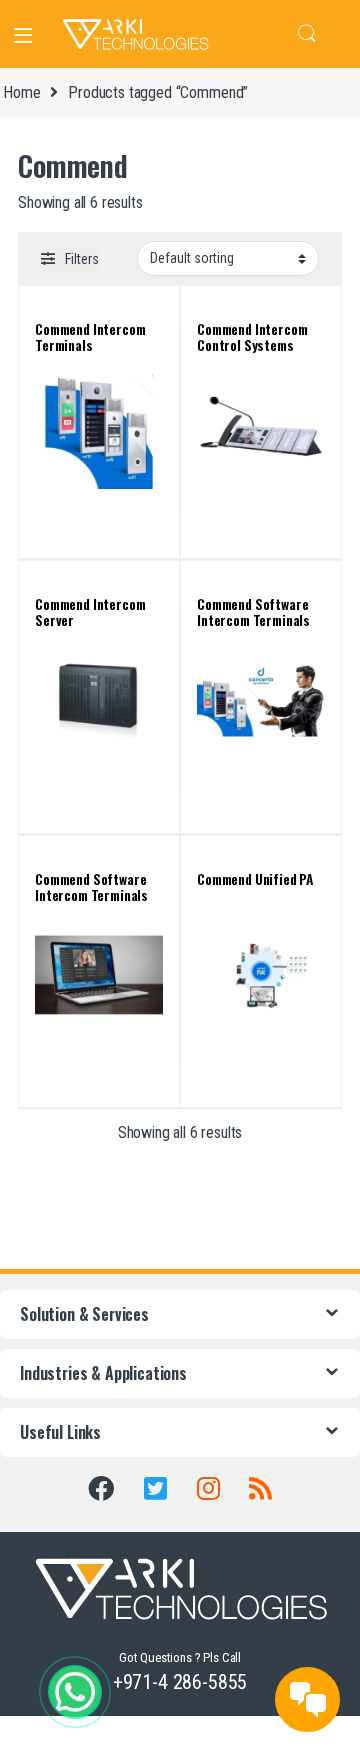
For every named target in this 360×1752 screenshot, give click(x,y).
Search (307, 34)
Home (21, 92)
